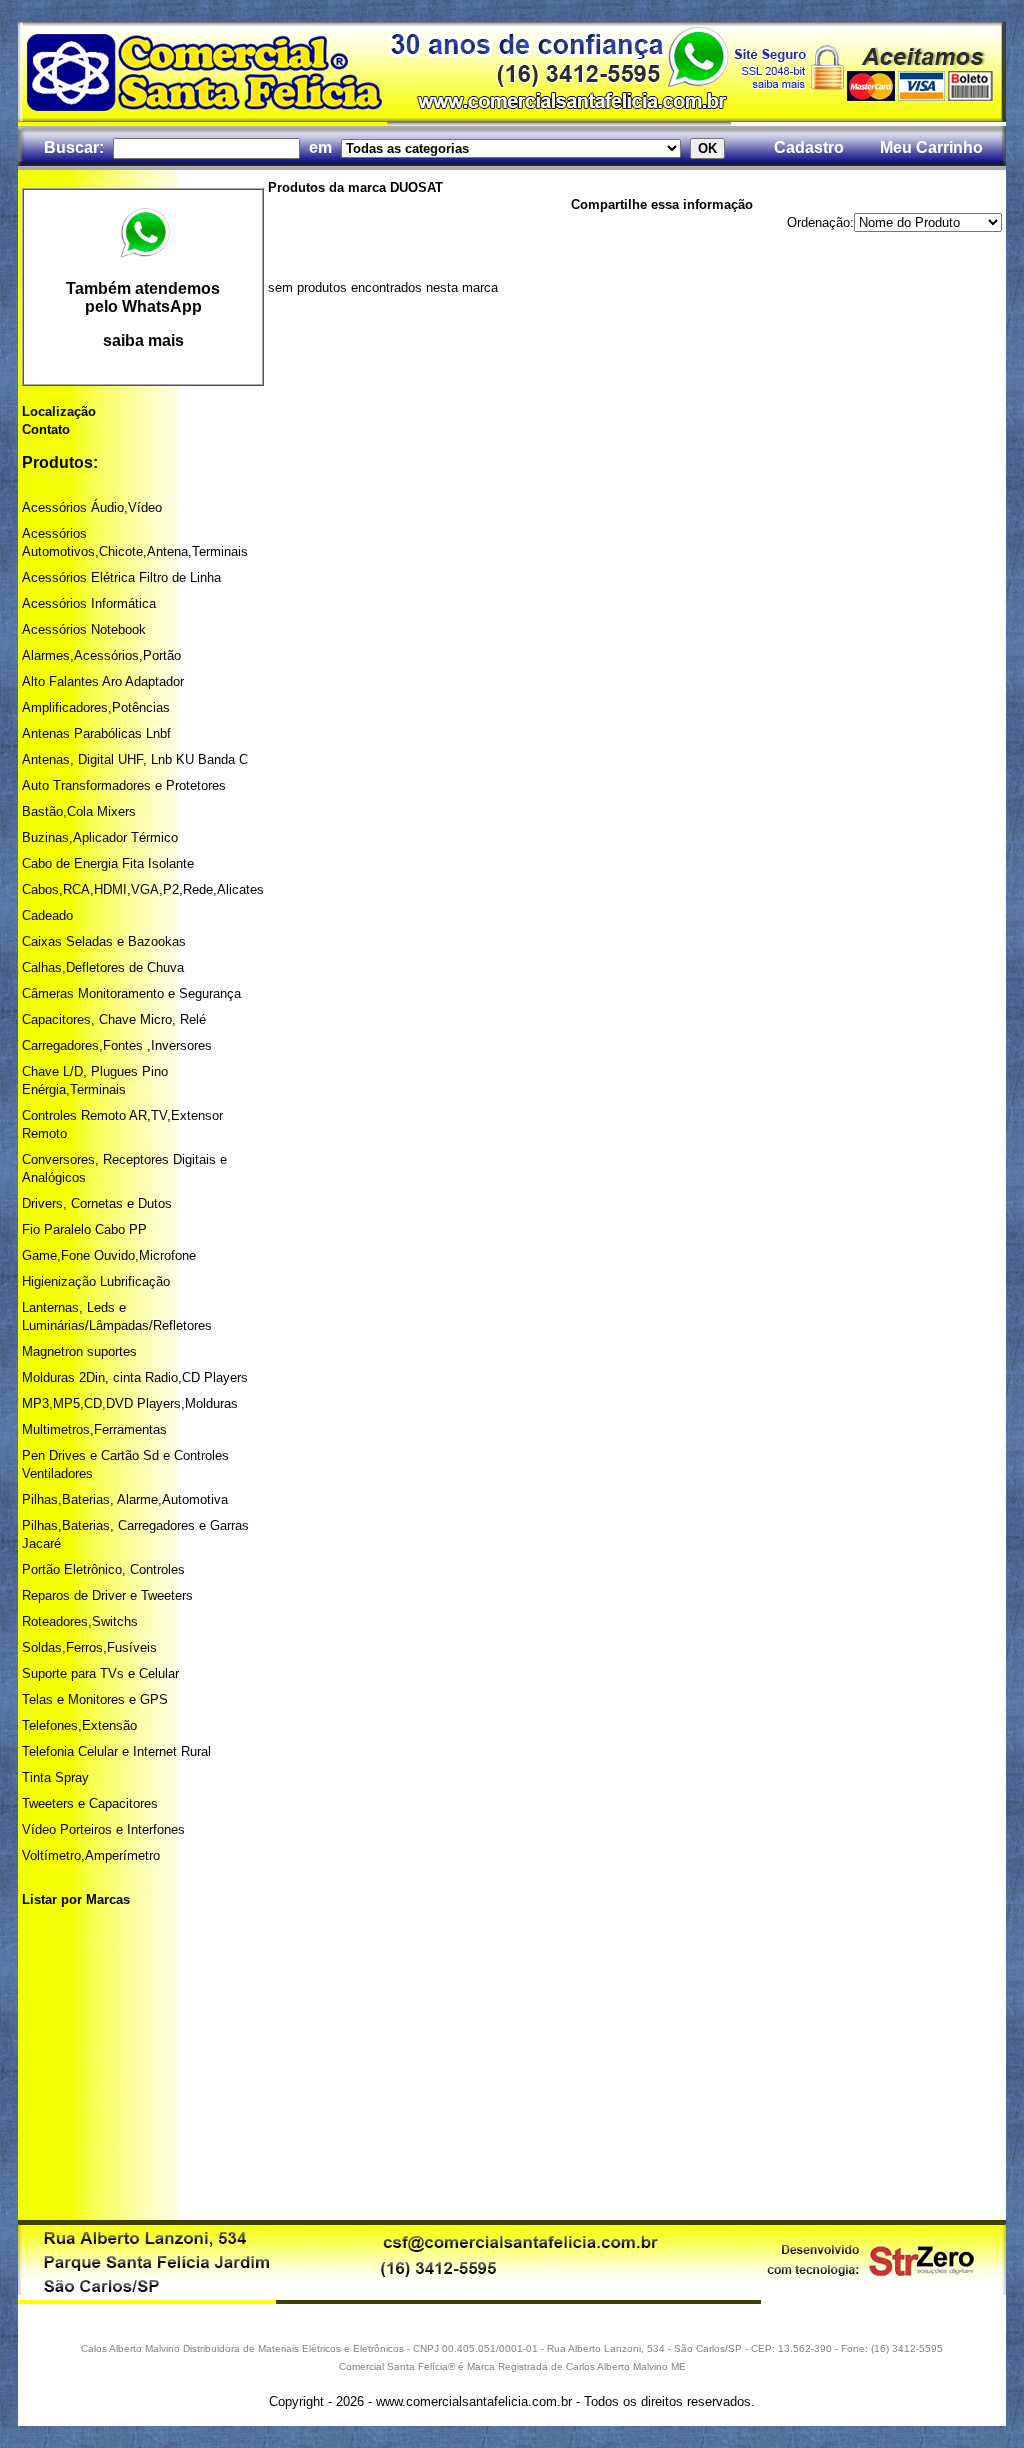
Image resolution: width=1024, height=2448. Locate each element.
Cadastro (809, 147)
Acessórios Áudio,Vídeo (92, 507)
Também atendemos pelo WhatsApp (143, 297)
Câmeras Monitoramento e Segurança (131, 993)
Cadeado (47, 915)
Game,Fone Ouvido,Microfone (109, 1255)
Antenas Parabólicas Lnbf (96, 733)
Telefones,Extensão (79, 1725)
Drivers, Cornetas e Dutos (97, 1203)
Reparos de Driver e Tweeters (107, 1595)
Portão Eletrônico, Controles (103, 1569)
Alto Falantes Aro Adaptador (103, 681)
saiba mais (143, 340)
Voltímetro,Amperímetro (91, 1855)
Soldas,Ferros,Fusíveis (89, 1647)
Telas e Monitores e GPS (95, 1699)
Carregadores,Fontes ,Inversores (117, 1045)
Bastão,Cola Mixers (79, 811)
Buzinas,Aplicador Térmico (100, 837)
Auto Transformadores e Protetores (124, 785)
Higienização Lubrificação (96, 1281)
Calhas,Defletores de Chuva (103, 967)
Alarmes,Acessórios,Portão (101, 655)
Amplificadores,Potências (96, 707)
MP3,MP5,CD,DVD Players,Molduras (130, 1403)
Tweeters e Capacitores (90, 1803)
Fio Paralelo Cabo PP (84, 1229)
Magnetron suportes (79, 1351)
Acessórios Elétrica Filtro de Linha (121, 577)
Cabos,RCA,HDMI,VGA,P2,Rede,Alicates (143, 889)
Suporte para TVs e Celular (100, 1673)
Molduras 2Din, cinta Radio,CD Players (135, 1377)
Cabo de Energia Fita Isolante (108, 863)
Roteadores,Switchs (80, 1621)
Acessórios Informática (89, 603)
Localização (59, 411)
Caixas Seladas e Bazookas (104, 941)
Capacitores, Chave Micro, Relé (114, 1019)
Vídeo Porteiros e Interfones (103, 1829)
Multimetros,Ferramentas (94, 1429)
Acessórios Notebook (84, 629)
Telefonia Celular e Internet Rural (116, 1751)
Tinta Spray (55, 1777)
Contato (46, 429)
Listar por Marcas (76, 1899)
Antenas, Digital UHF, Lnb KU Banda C (135, 759)
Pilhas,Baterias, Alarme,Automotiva (125, 1499)
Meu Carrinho (931, 147)
